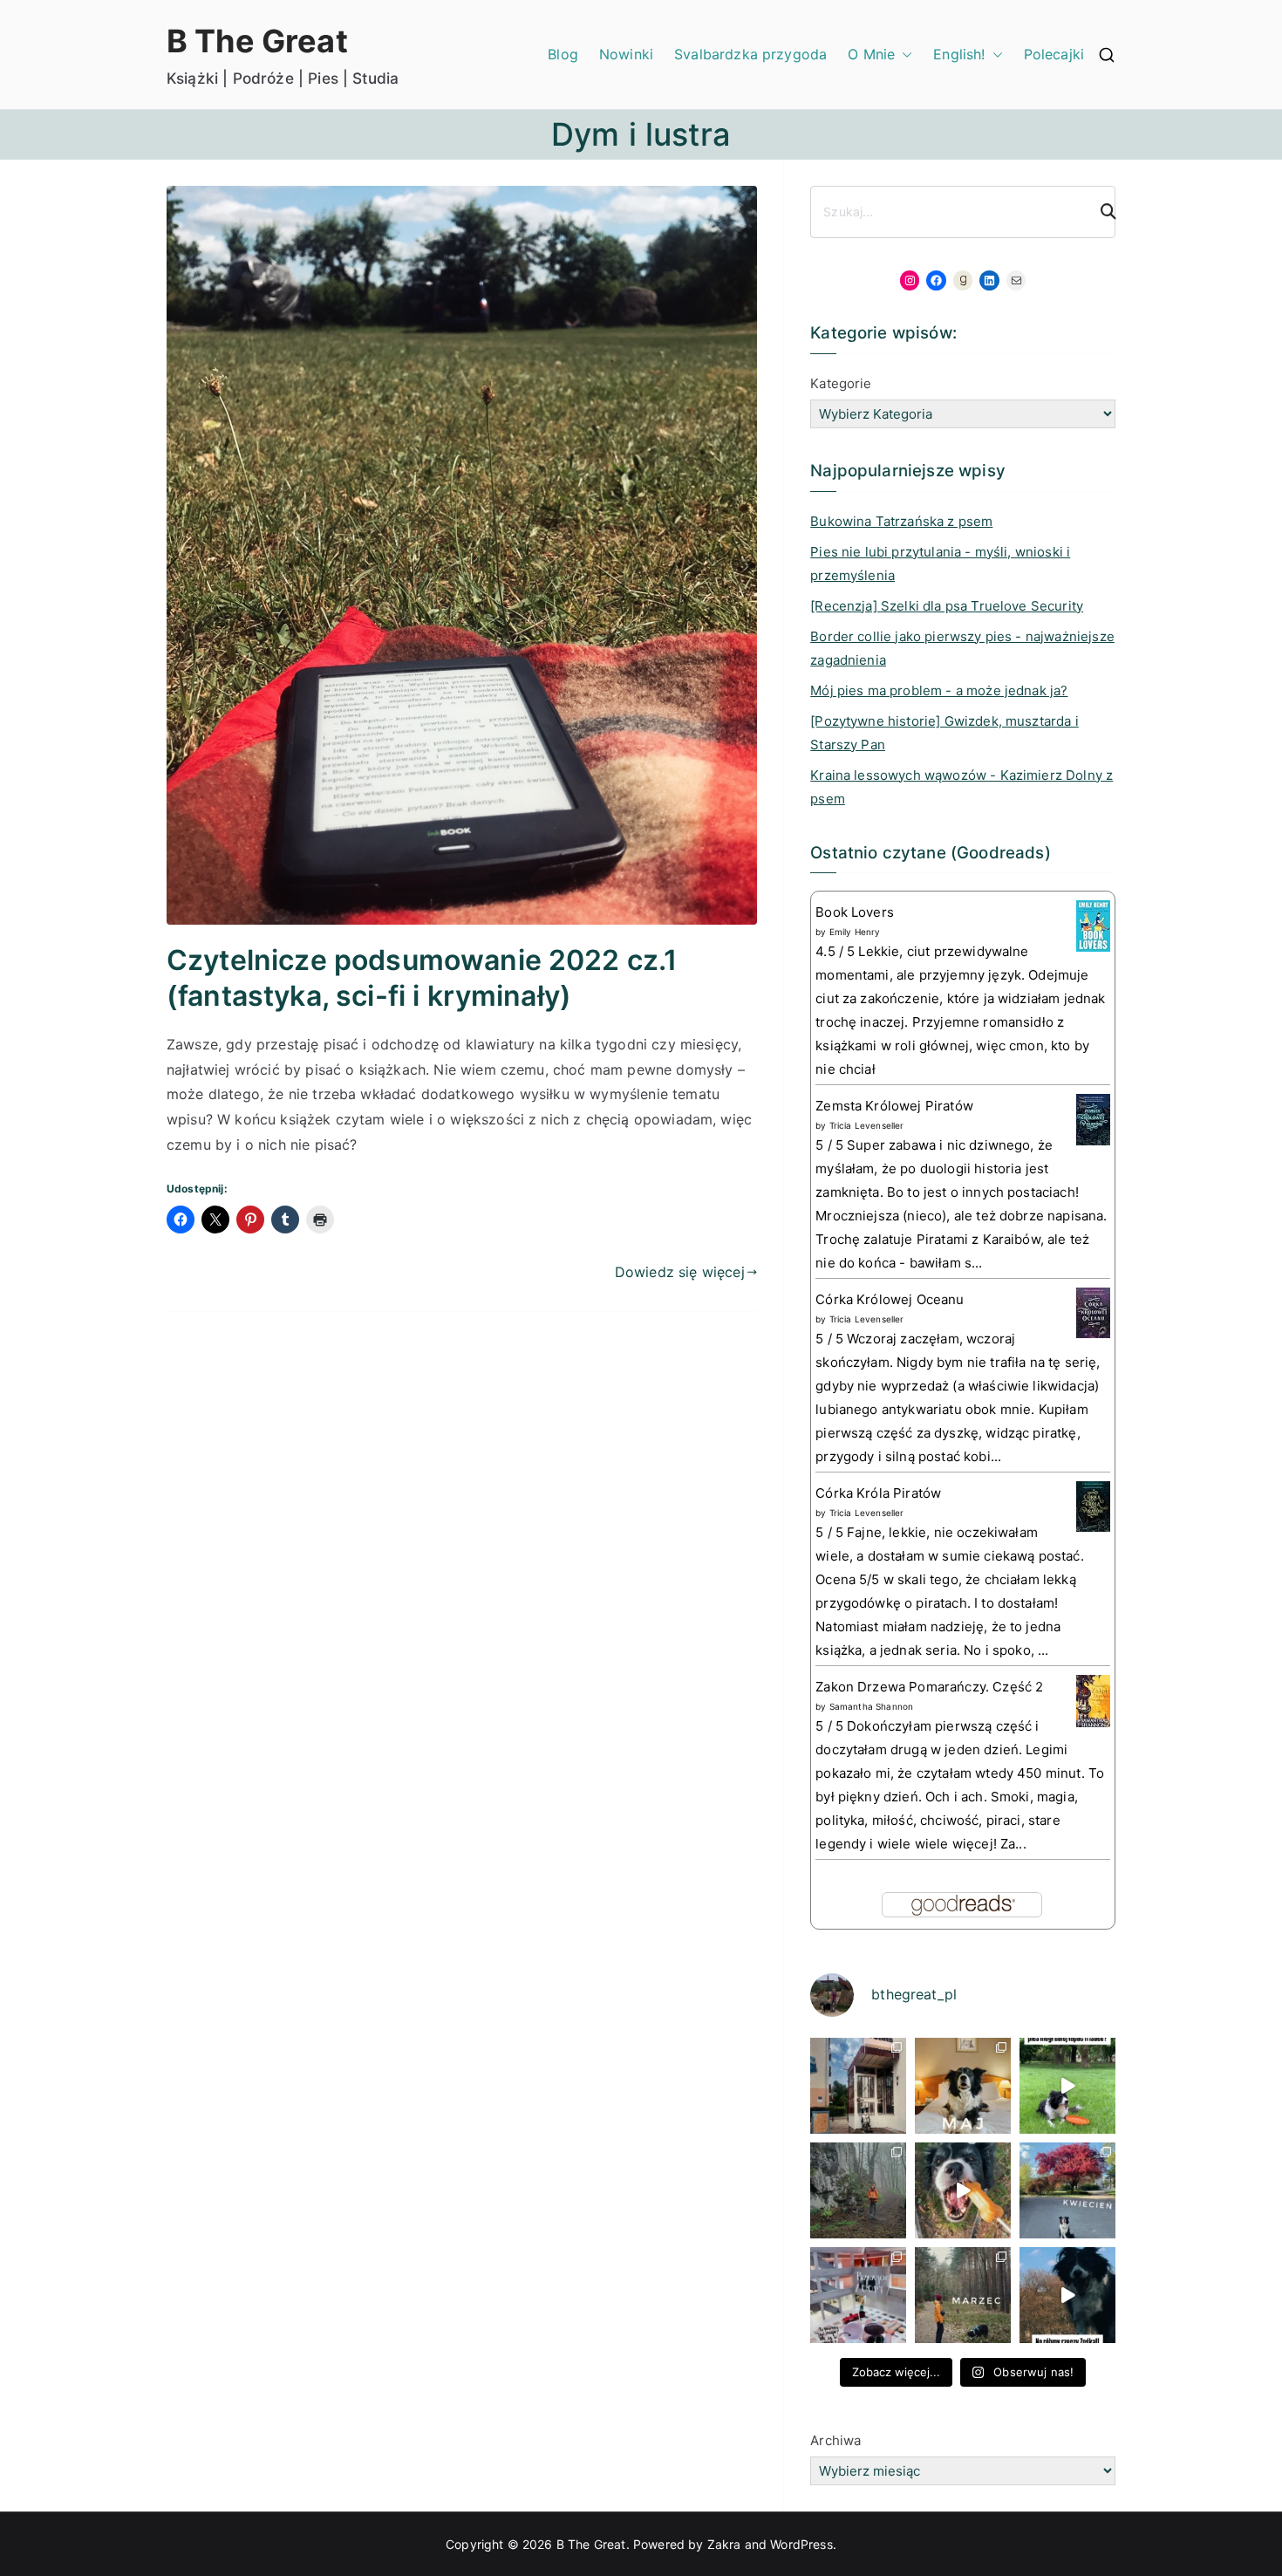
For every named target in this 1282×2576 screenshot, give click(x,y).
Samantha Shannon (872, 1706)
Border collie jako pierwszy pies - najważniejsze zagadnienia (962, 648)
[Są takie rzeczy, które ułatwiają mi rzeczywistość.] (858, 2295)
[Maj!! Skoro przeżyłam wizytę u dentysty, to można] (963, 2086)
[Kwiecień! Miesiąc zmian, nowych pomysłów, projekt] (1067, 2190)
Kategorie (841, 383)
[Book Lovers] (1093, 925)
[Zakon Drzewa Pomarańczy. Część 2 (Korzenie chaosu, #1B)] (1093, 1701)
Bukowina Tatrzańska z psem (901, 521)
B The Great (257, 41)
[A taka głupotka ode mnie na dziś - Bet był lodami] (963, 2190)
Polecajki (1054, 54)
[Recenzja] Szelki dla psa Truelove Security (947, 606)
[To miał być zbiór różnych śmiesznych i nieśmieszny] (963, 2295)
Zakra (724, 2544)
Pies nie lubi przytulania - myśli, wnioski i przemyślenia (940, 564)
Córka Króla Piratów (878, 1493)
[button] (904, 55)
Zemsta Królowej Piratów (894, 1106)
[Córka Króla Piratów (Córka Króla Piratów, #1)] (1093, 1505)
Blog (563, 54)
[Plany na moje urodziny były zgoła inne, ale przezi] (858, 2086)
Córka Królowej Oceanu (890, 1299)
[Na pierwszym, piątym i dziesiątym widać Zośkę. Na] (858, 2190)
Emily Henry (855, 932)
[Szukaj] (1101, 212)
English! (959, 54)
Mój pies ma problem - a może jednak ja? (939, 690)
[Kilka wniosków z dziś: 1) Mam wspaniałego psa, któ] (1067, 2295)
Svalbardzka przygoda (750, 54)
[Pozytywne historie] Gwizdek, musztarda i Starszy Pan (944, 733)
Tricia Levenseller (867, 1125)
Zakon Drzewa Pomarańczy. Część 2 (929, 1687)
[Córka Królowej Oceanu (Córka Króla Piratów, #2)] (1093, 1312)
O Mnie (871, 54)
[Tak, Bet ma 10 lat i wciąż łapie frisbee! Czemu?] (1067, 2086)
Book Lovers (855, 912)
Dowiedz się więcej (680, 1272)
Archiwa (835, 2440)
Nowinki (626, 54)
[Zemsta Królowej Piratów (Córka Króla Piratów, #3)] (1093, 1119)
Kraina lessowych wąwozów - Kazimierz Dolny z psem (961, 787)
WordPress (801, 2544)
